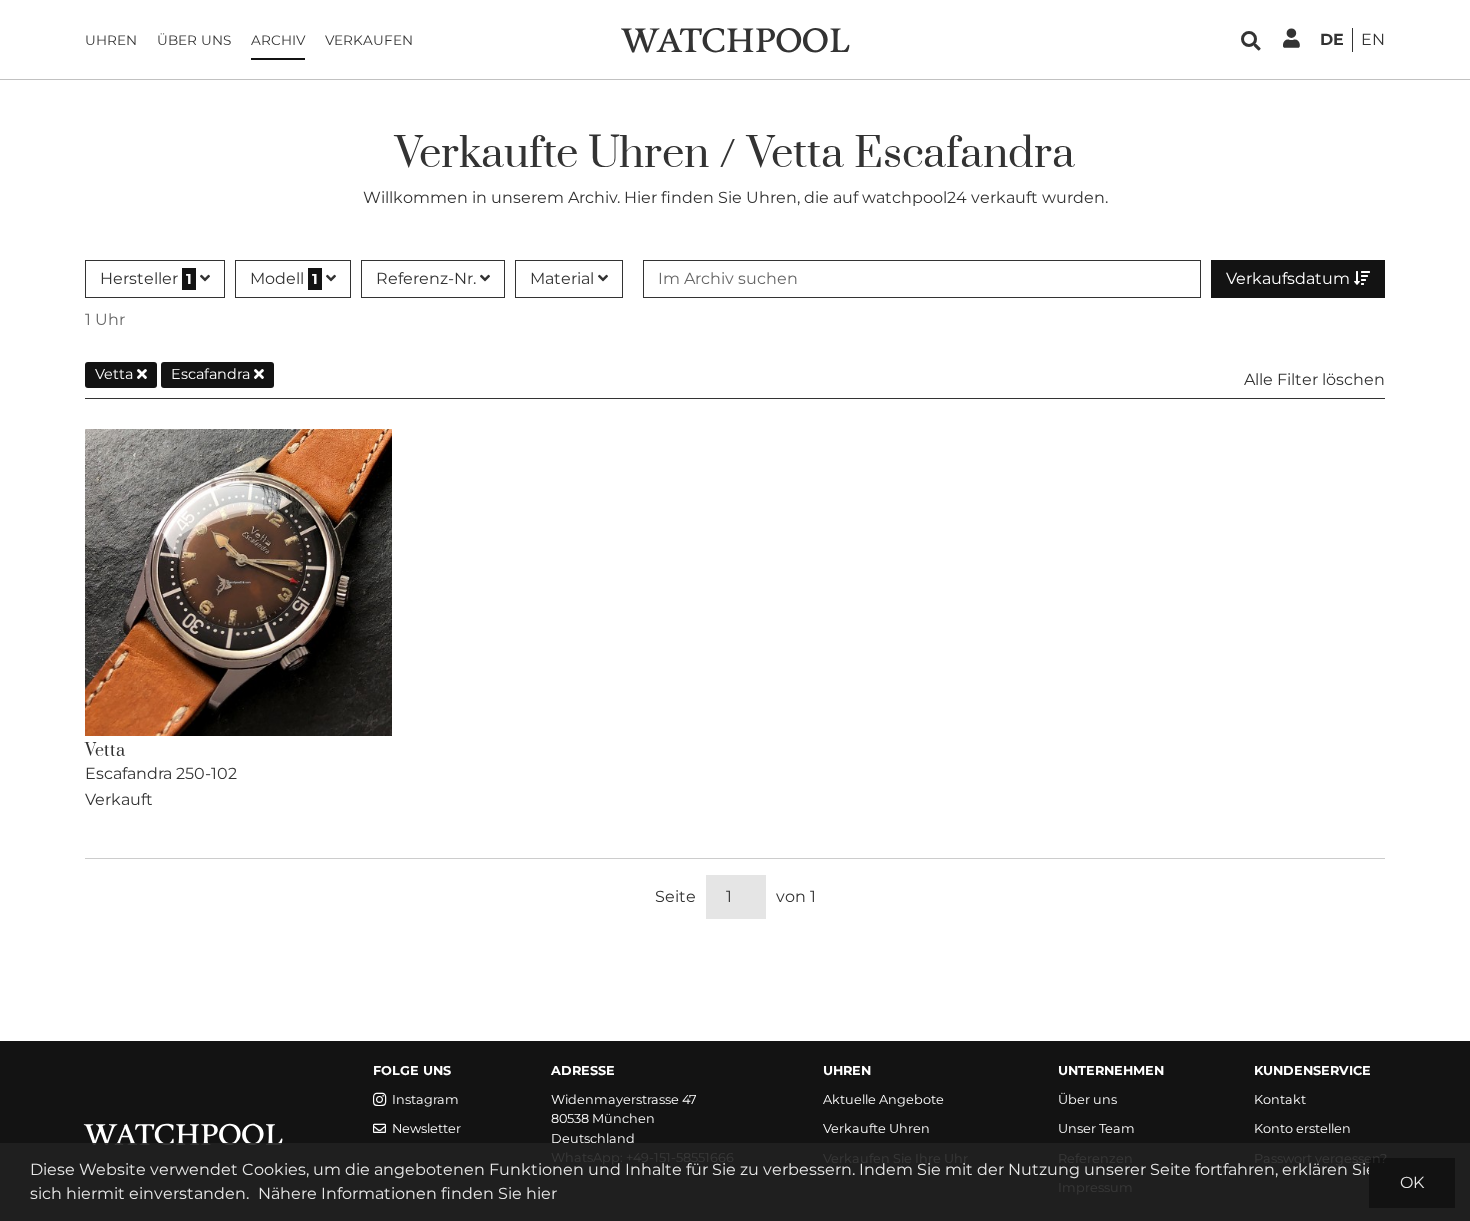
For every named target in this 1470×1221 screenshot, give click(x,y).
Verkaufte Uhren (876, 1128)
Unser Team (1096, 1128)
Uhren (111, 40)
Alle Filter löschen (1314, 379)
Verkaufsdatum (1290, 278)
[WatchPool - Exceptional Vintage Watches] (735, 38)
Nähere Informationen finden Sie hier (407, 1193)
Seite (675, 896)
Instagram (425, 1099)
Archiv (278, 40)
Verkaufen (369, 40)
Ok (1412, 1182)
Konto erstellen (1302, 1128)
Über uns (194, 40)
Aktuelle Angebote (883, 1099)
